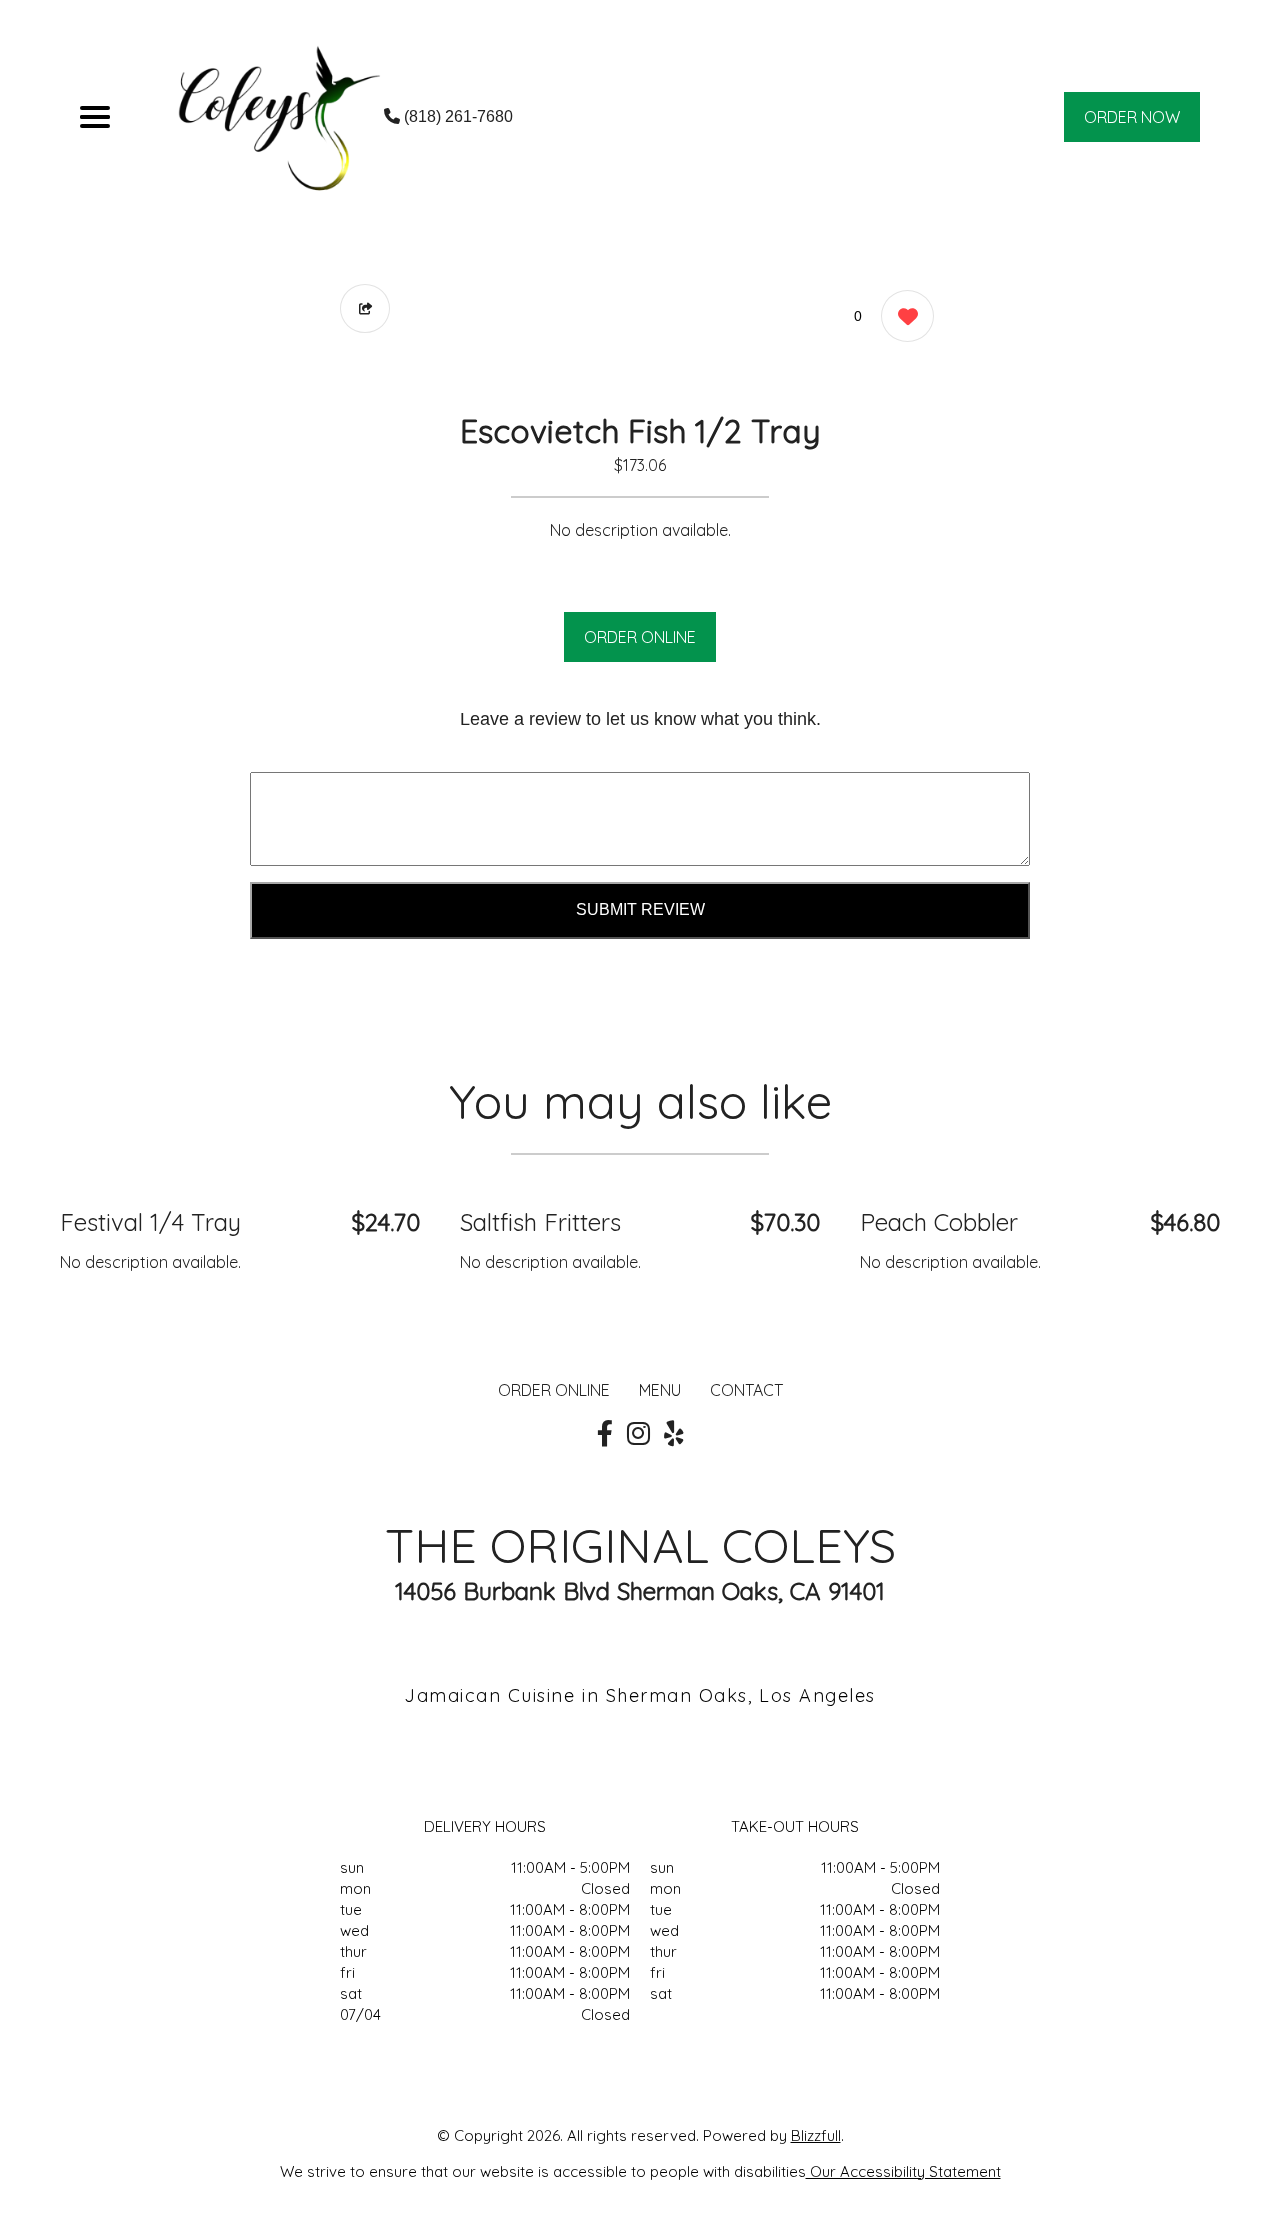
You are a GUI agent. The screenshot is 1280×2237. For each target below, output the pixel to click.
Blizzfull (816, 2135)
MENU (660, 1390)
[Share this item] (365, 308)
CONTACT (746, 1390)
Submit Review (640, 909)
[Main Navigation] (95, 117)
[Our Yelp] (674, 1434)
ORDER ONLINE (640, 637)
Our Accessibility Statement (903, 2171)
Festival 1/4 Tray (150, 1222)
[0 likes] (902, 316)
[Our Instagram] (638, 1434)
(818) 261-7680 (456, 116)
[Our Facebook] (605, 1434)
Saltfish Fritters (540, 1222)
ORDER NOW (1132, 117)
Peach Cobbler (939, 1222)
